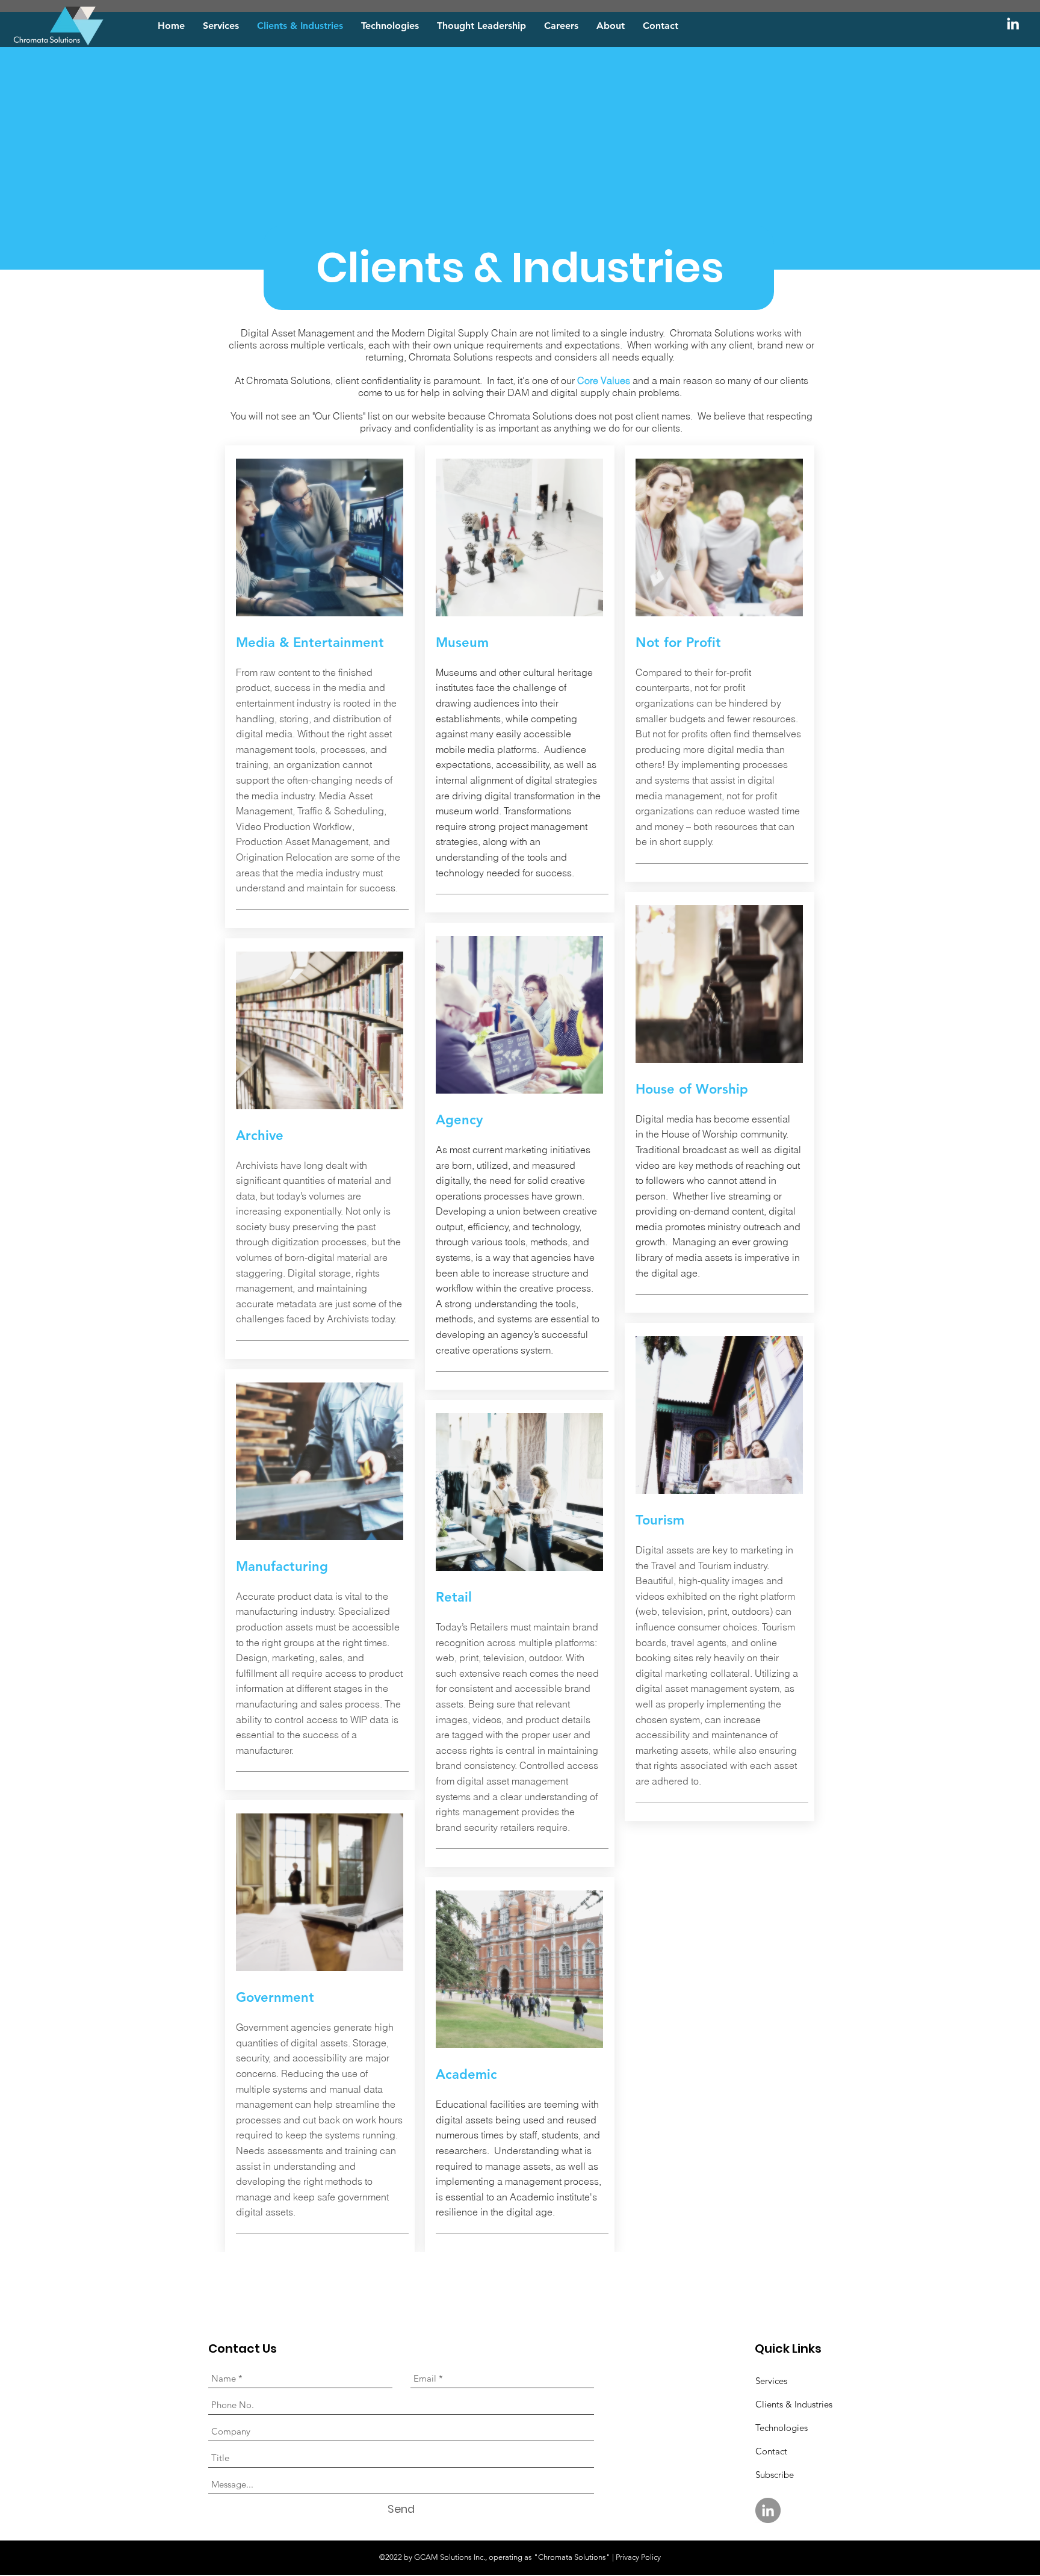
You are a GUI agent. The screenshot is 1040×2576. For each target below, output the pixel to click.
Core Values (604, 380)
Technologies (782, 2428)
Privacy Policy (638, 2557)
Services (771, 2381)
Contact (771, 2451)
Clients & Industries (794, 2404)
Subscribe (775, 2475)
